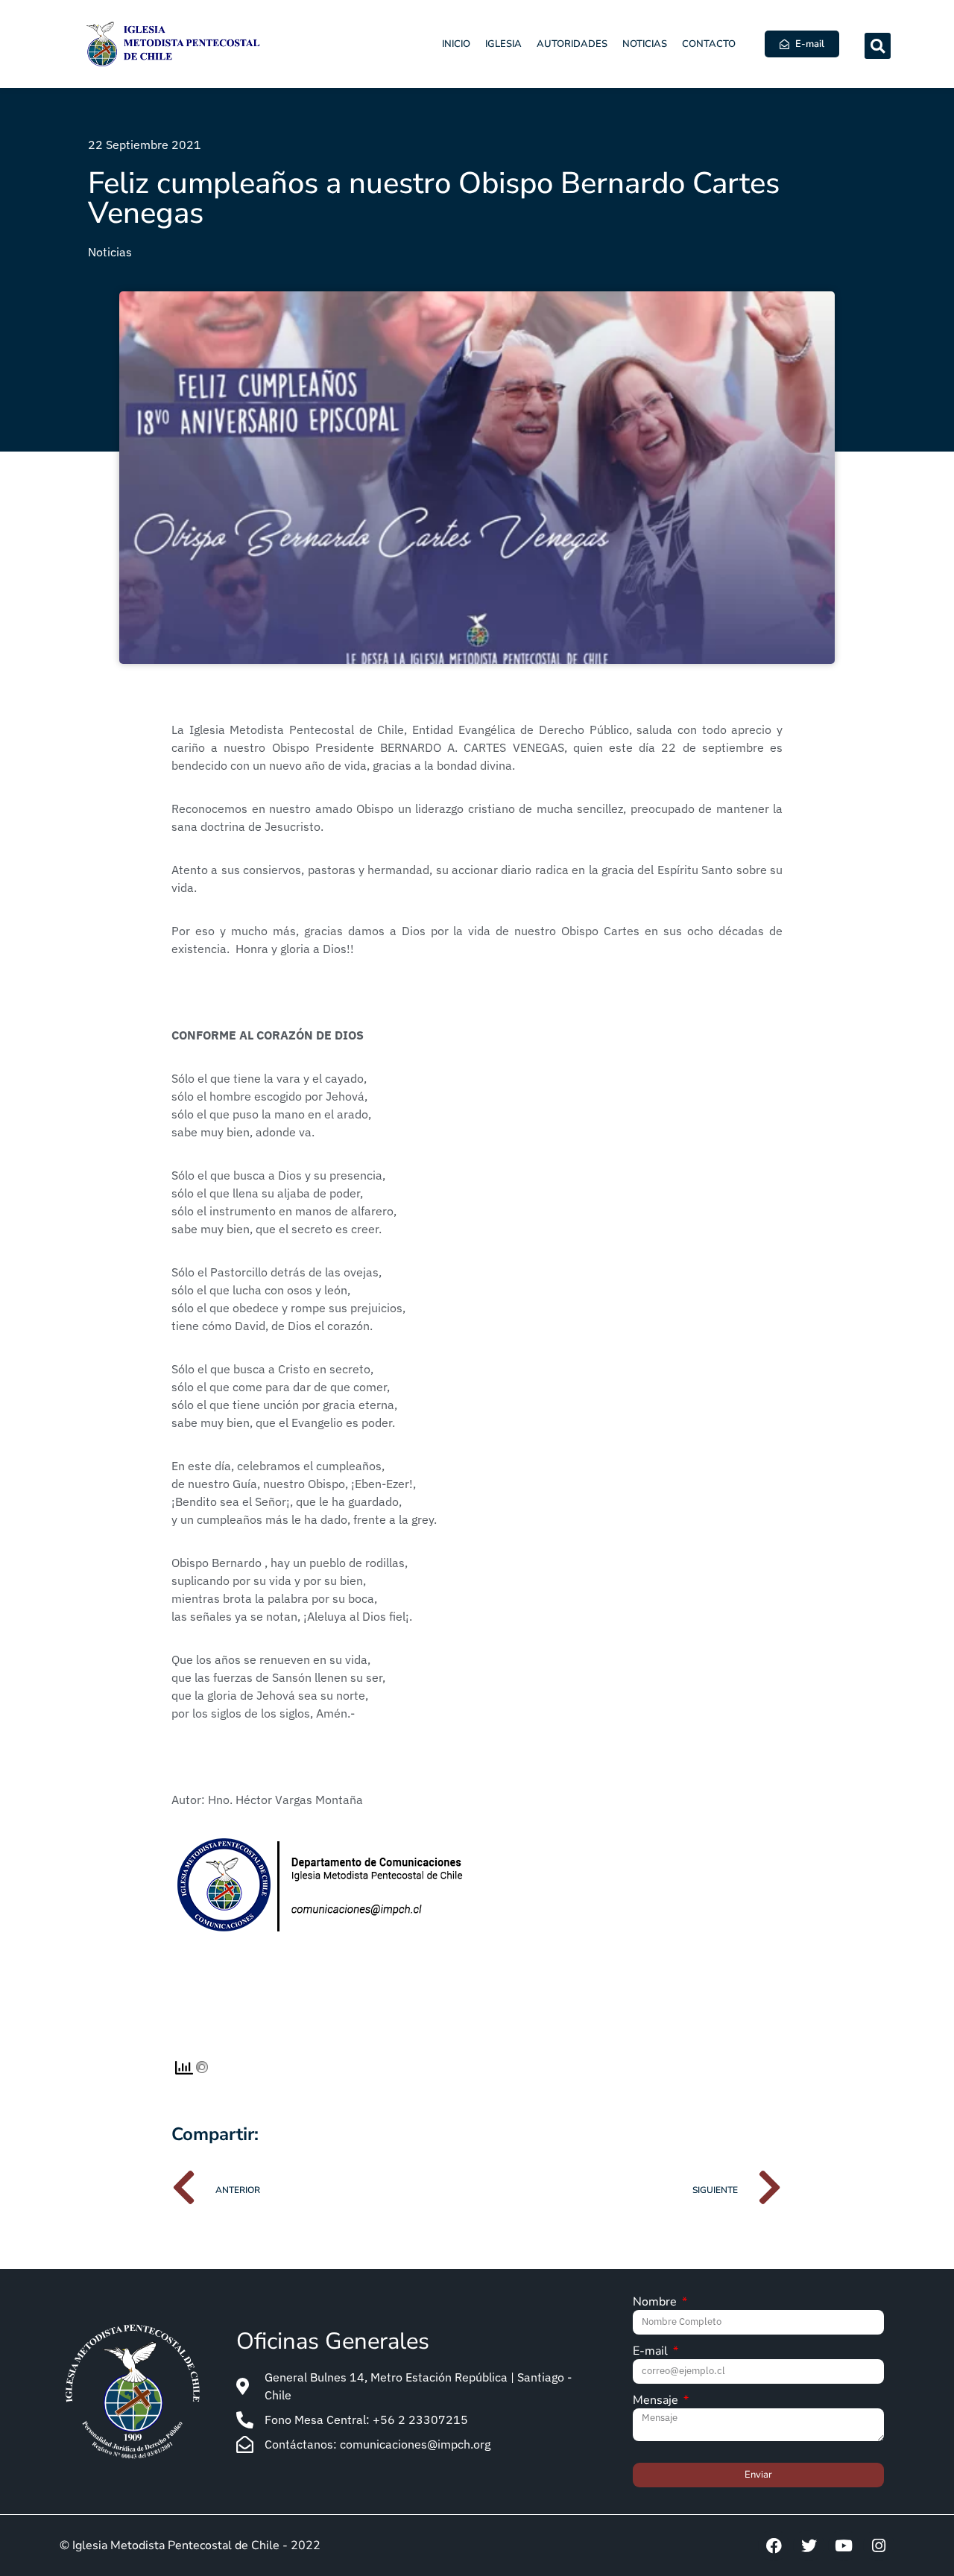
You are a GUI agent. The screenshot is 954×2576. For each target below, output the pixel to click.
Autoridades (572, 44)
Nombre (656, 2303)
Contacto (709, 44)
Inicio (456, 44)
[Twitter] (809, 2545)
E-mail (652, 2352)
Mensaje (657, 2401)
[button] (878, 46)
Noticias (645, 44)
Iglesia (503, 44)
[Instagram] (879, 2545)
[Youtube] (844, 2545)
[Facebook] (774, 2545)
